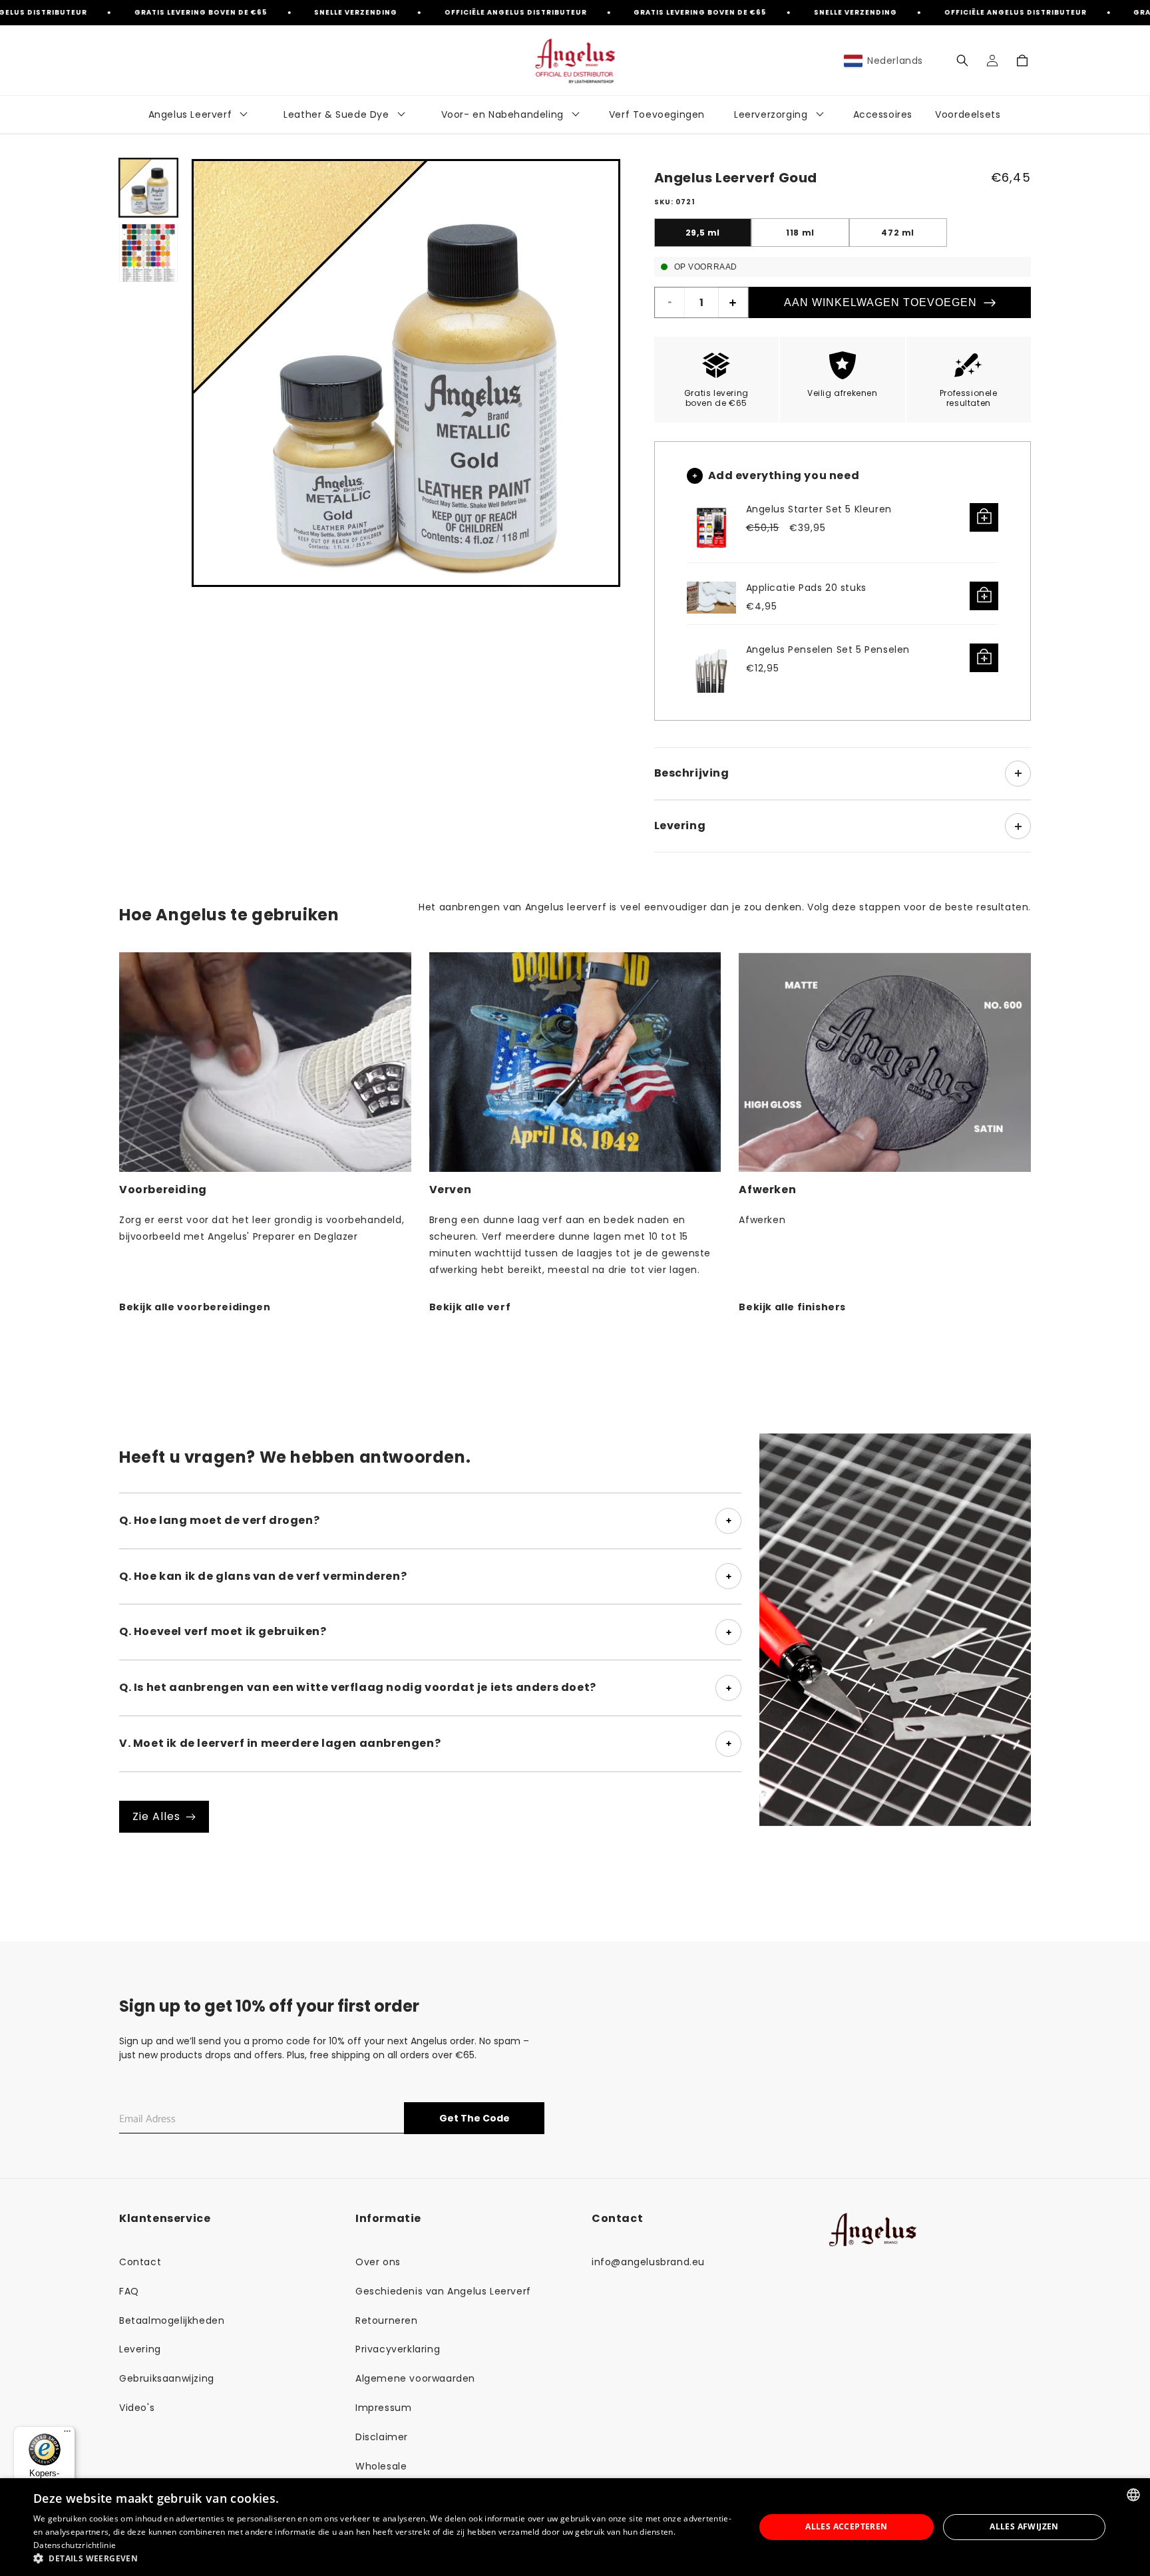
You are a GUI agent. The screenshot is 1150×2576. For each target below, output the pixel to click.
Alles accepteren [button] (846, 2526)
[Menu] (67, 2434)
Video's (137, 2408)
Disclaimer (382, 2437)
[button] (962, 61)
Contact (140, 2262)
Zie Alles (156, 1816)
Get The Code (475, 2118)
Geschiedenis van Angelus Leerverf (443, 2291)
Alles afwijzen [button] (1024, 2526)
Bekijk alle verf (470, 1307)
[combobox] (1133, 2495)
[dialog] (575, 2527)
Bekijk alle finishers (792, 1307)
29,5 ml (703, 233)
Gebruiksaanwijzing (167, 2378)
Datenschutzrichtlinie (75, 2545)
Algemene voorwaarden (415, 2378)
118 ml (800, 233)
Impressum (383, 2408)
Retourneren (387, 2320)
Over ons (378, 2262)
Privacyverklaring (398, 2349)
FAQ (129, 2291)
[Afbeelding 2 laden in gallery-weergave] (148, 253)
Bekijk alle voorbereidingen (195, 1307)
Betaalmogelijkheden (172, 2320)
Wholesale (381, 2466)
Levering (140, 2349)
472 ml (898, 233)
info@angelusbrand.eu (648, 2262)
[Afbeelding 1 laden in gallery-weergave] (148, 188)
